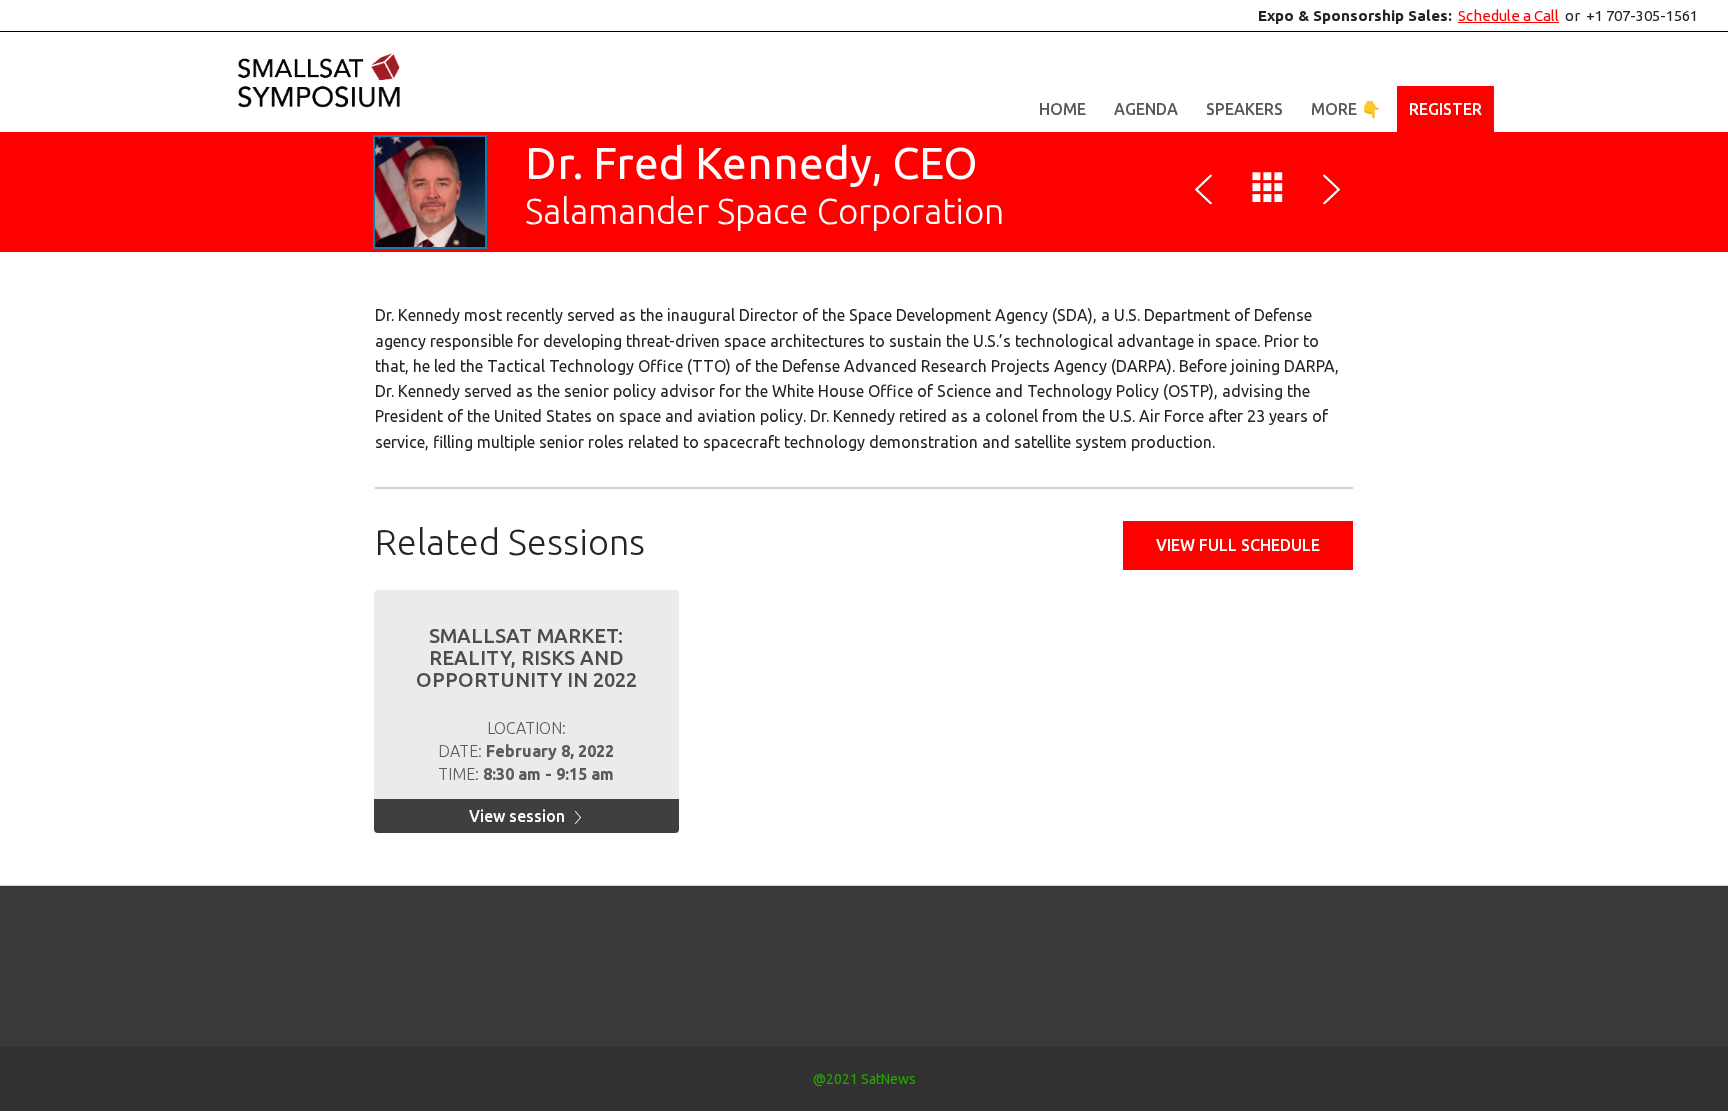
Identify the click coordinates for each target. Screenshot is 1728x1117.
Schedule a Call (1508, 15)
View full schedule (1238, 545)
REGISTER (1445, 109)
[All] (1268, 192)
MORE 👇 (1346, 109)
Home (1062, 109)
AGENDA (1146, 109)
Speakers (1244, 109)
